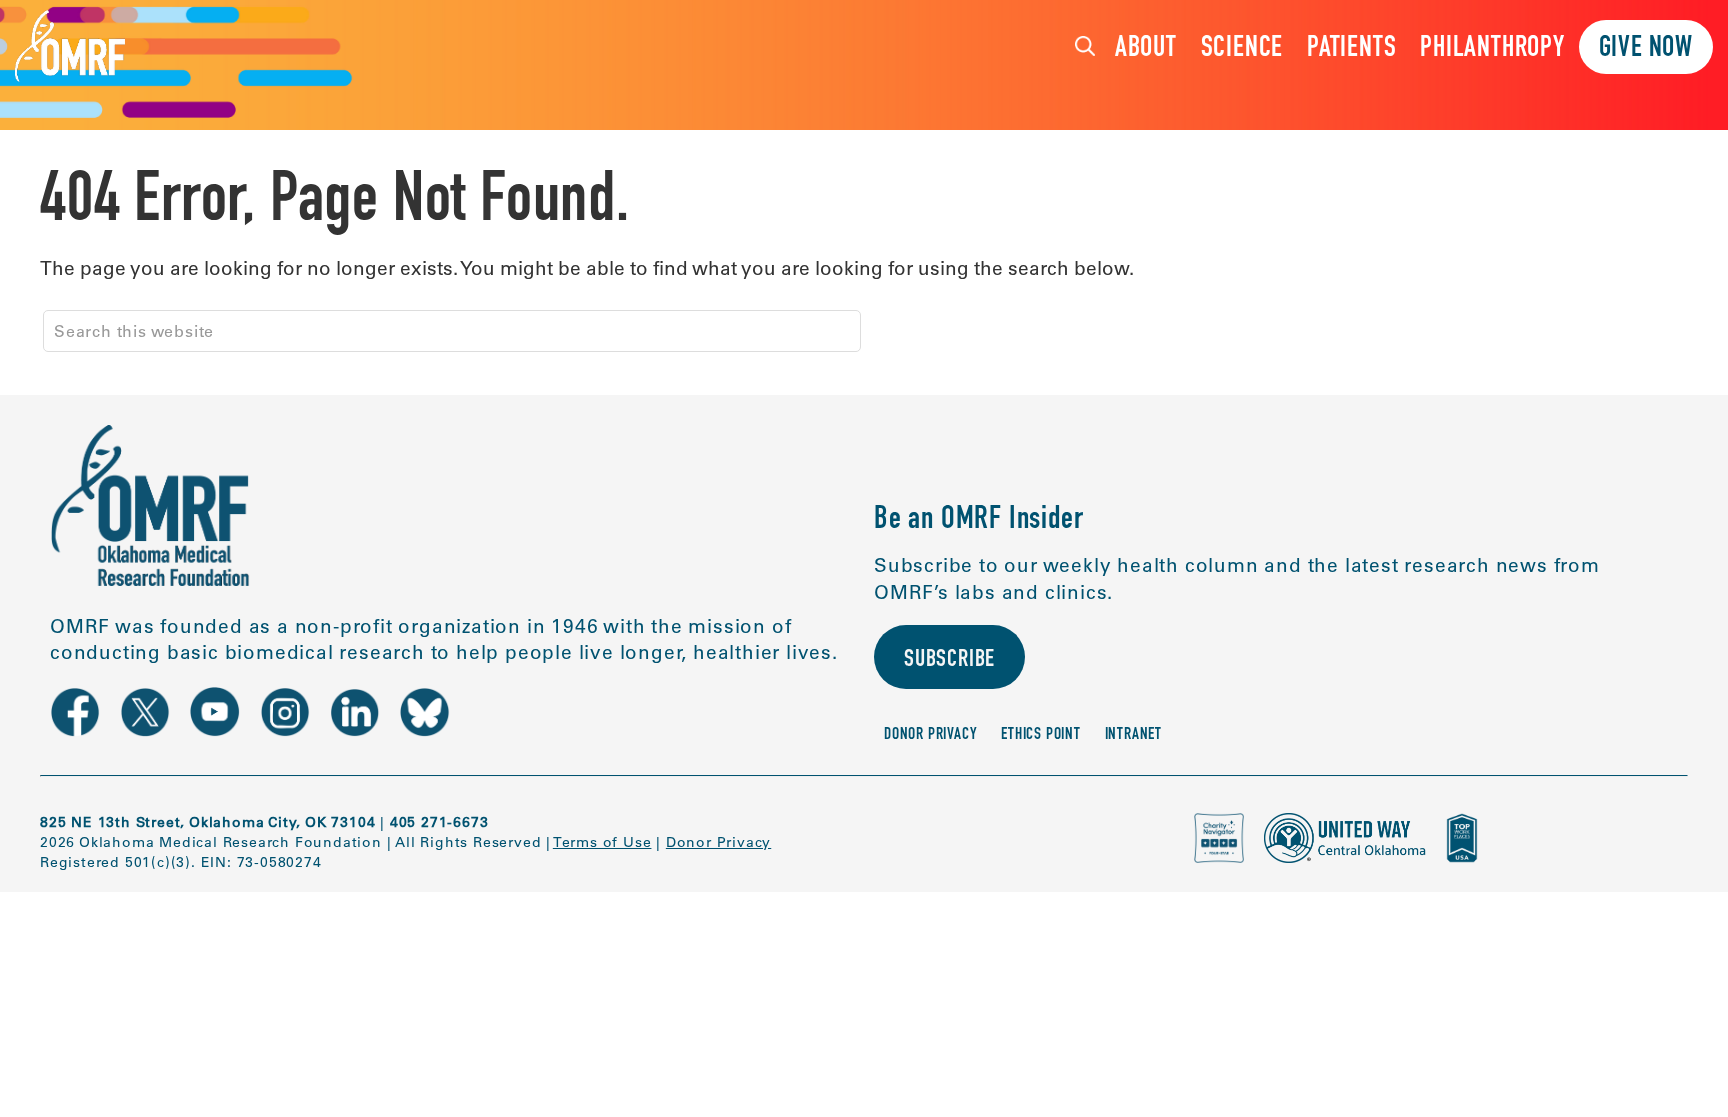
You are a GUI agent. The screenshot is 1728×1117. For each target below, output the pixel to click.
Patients (1351, 49)
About (1146, 49)
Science (1242, 49)
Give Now (1646, 49)
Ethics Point (1041, 735)
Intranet (1133, 735)
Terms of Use (602, 842)
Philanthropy (1492, 49)
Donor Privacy (930, 735)
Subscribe (949, 661)
